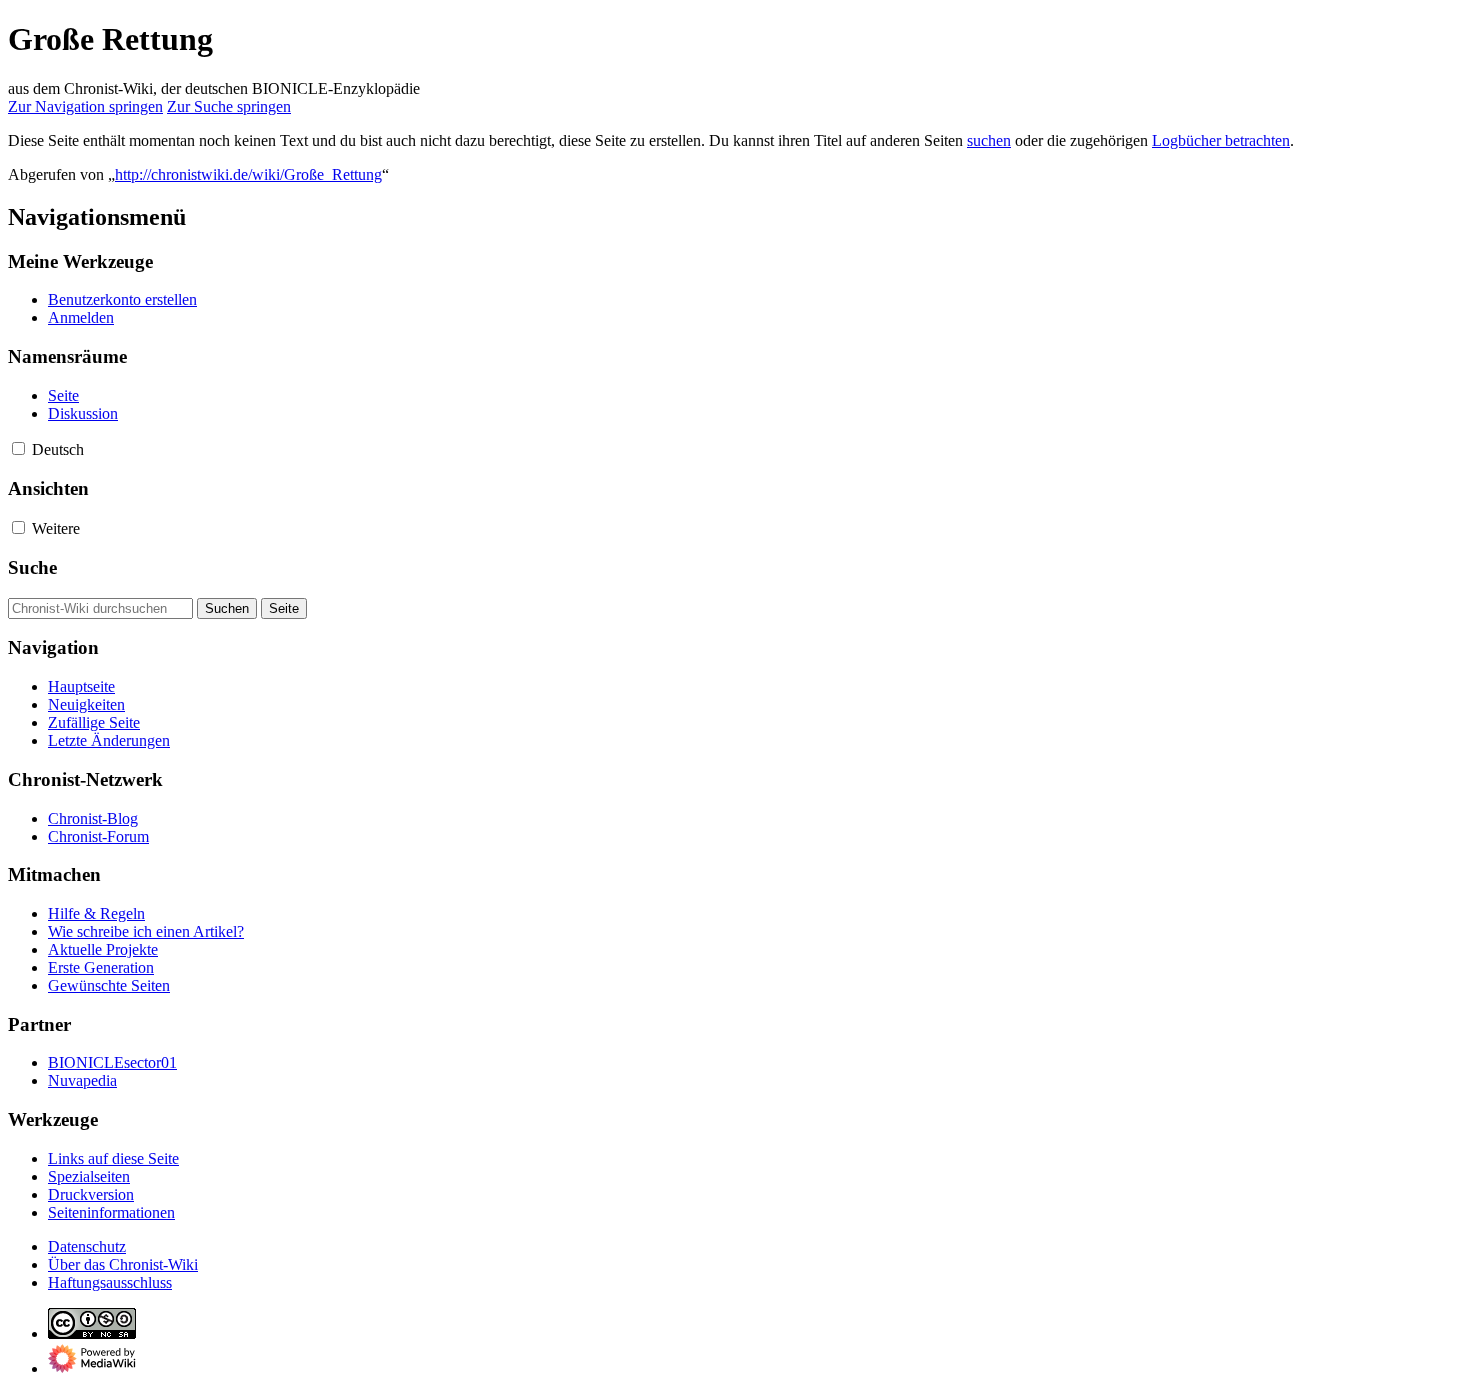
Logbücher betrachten (1221, 140)
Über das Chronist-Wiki (123, 1264)
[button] (18, 448)
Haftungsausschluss (110, 1282)
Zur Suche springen (229, 106)
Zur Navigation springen (85, 106)
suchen (989, 140)
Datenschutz (87, 1246)
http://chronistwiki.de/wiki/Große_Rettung (248, 174)
